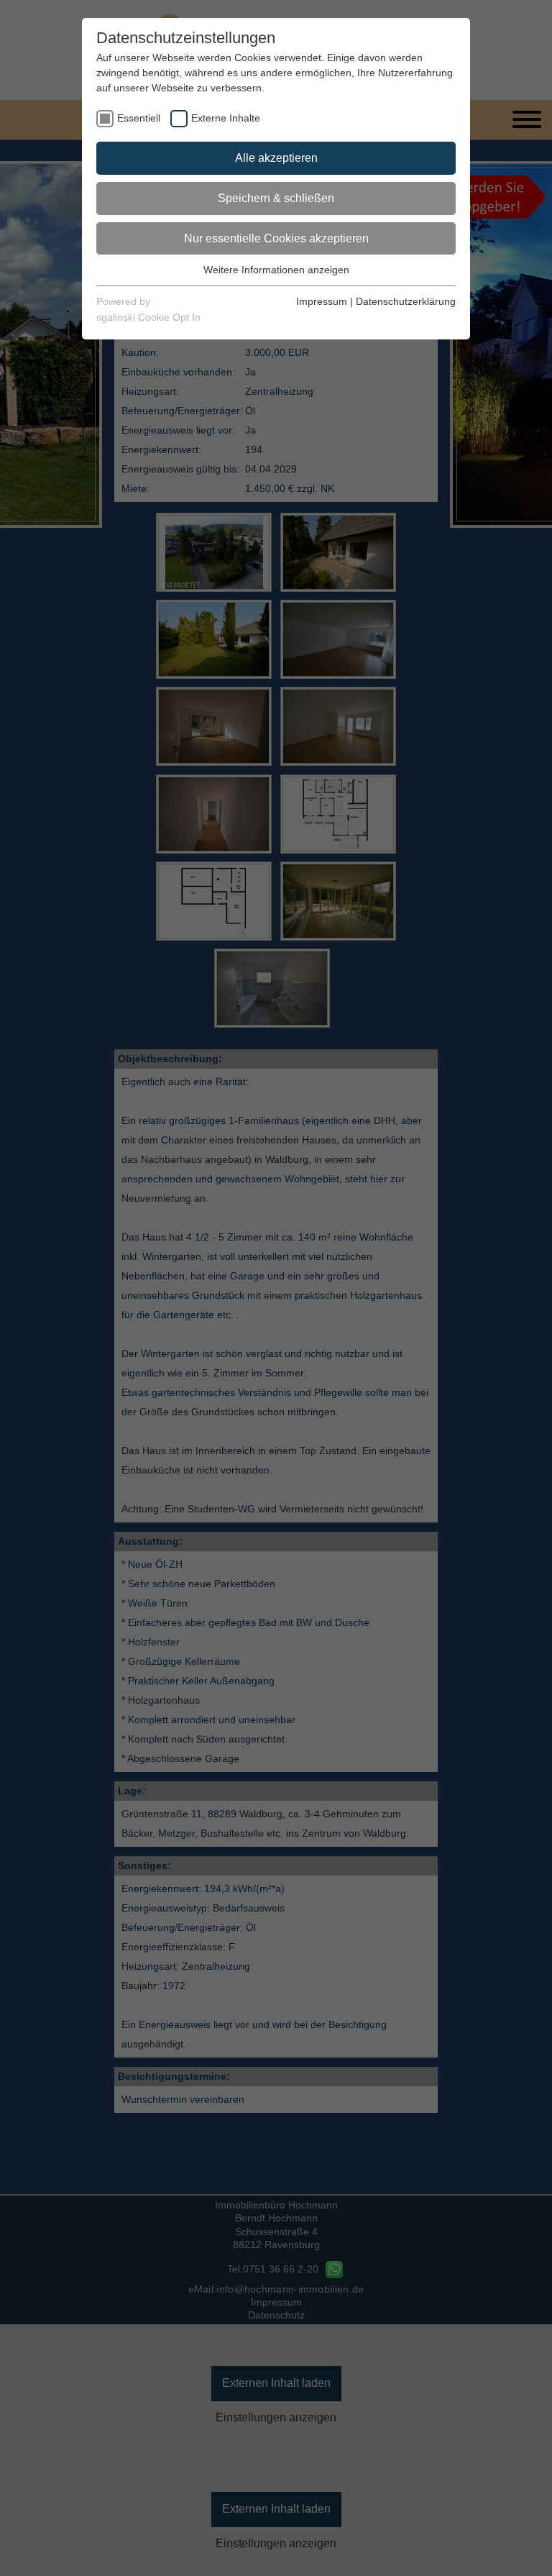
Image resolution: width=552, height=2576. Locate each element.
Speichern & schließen (276, 198)
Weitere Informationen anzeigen (276, 270)
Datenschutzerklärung (406, 301)
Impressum (322, 301)
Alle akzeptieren (276, 158)
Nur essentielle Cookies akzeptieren (276, 238)
